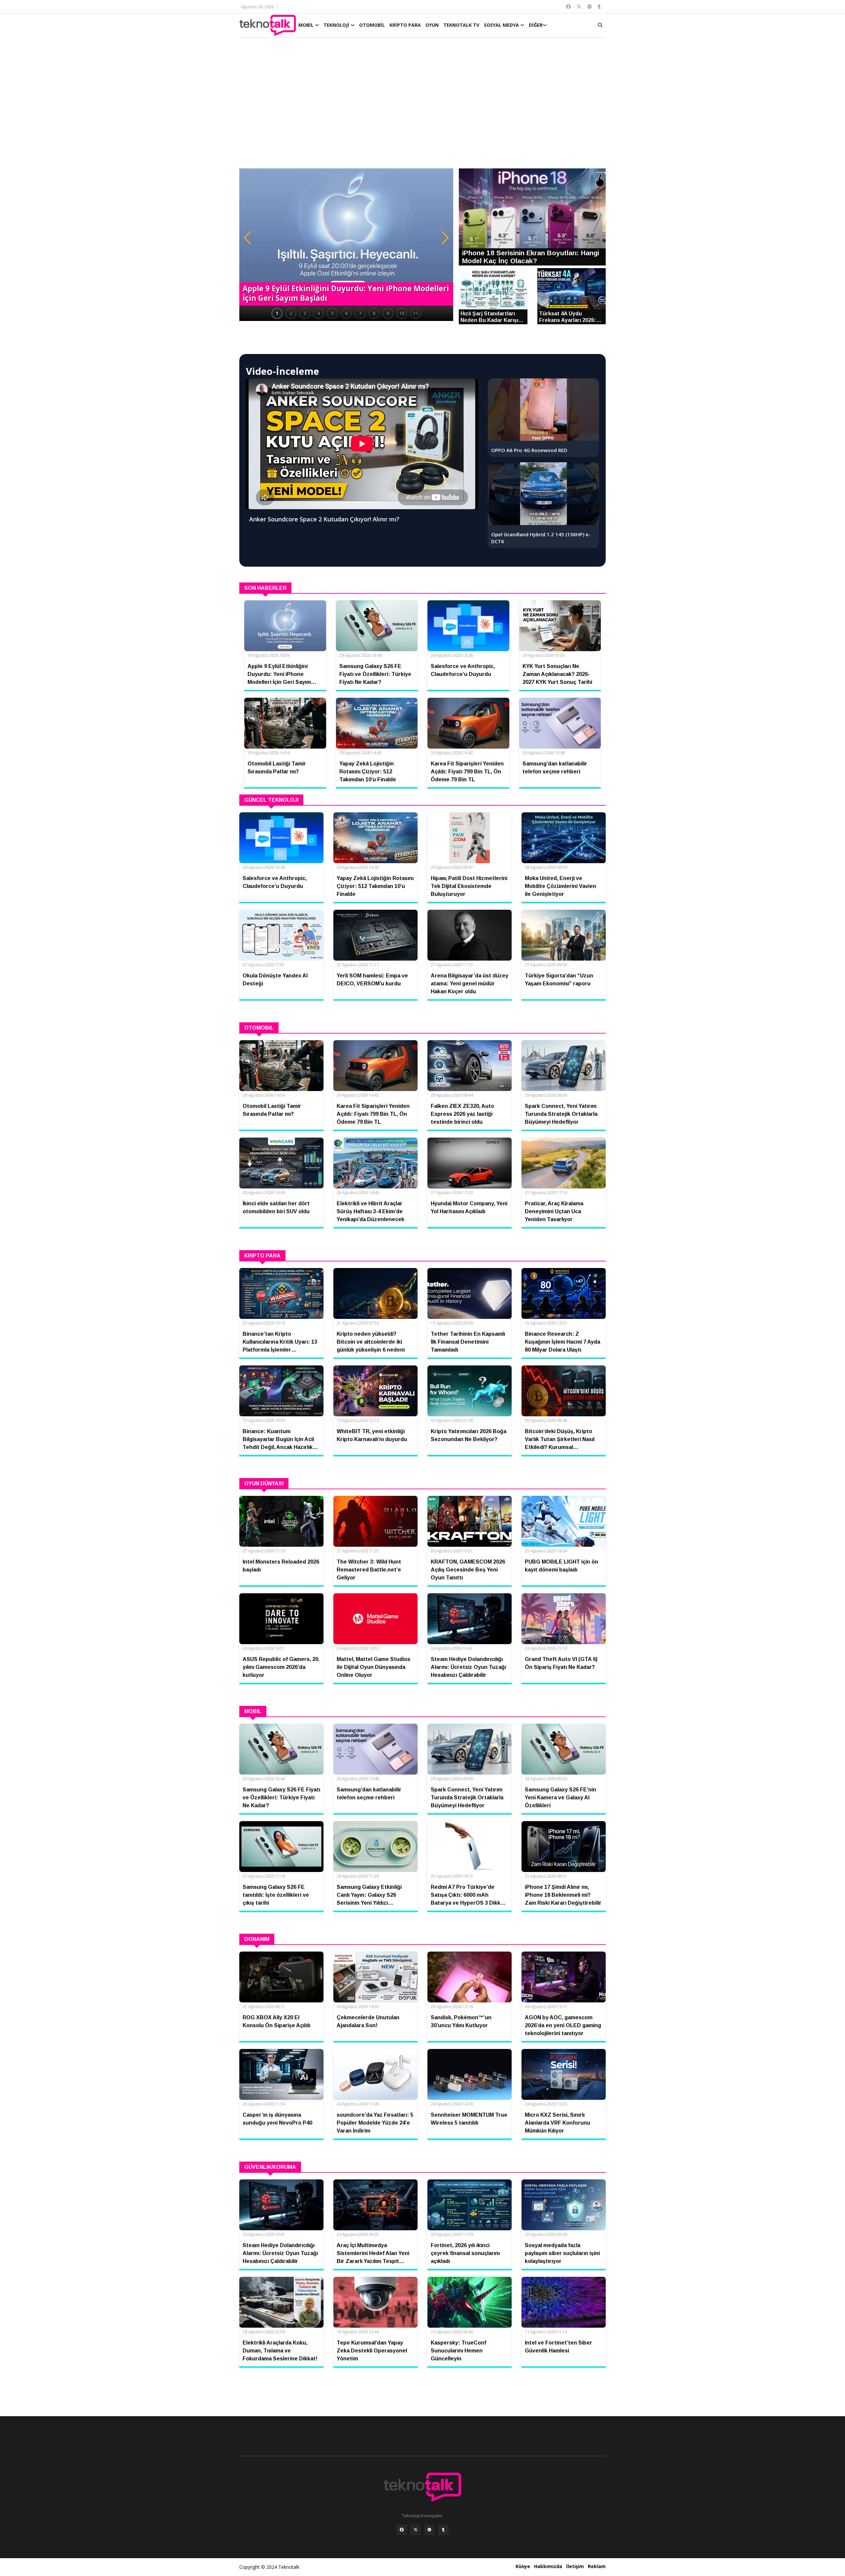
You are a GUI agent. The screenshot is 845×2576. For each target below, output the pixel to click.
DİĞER (536, 25)
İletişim (575, 2566)
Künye (523, 2566)
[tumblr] (443, 2530)
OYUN (432, 25)
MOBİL (307, 25)
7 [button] (360, 313)
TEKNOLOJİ (337, 25)
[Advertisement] (422, 106)
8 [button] (374, 313)
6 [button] (346, 313)
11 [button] (416, 313)
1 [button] (277, 313)
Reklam (597, 2566)
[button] (248, 238)
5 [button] (332, 313)
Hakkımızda (548, 2566)
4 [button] (319, 313)
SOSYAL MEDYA (502, 25)
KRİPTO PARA (405, 25)
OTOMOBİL (372, 25)
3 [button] (305, 313)
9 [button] (388, 313)
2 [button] (291, 313)
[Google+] (429, 2530)
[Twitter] (416, 2530)
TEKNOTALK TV (461, 25)
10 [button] (402, 313)
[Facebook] (402, 2530)
